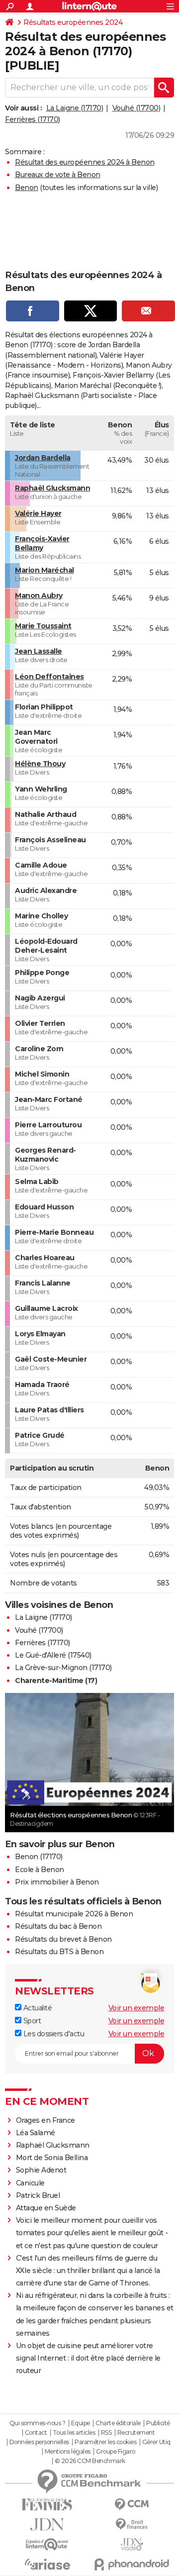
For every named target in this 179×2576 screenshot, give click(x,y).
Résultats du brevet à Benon (63, 1939)
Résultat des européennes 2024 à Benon (85, 162)
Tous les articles (74, 2433)
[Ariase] (47, 2564)
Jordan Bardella (43, 458)
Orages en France (45, 2120)
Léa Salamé (36, 2133)
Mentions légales (68, 2452)
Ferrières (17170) (33, 119)
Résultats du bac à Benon (58, 1926)
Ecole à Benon (40, 1870)
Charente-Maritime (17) (56, 1681)
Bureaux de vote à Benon (58, 175)
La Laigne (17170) (75, 108)
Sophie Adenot (41, 2170)
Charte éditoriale (118, 2423)
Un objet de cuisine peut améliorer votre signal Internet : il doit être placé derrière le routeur (88, 2358)
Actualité (37, 2008)
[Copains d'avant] (47, 2544)
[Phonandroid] (132, 2564)
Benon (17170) (39, 1857)
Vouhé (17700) (136, 108)
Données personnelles (39, 2442)
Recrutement (136, 2433)
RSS (106, 2433)
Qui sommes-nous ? (38, 2423)
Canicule (30, 2183)
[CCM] (132, 2505)
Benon (27, 188)
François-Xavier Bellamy (42, 543)
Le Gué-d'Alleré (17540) (53, 1655)
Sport (31, 2021)
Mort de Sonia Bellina (52, 2158)
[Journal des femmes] (47, 2505)
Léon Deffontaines (49, 677)
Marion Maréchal (45, 570)
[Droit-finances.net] (132, 2525)
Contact (36, 2433)
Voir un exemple (136, 2008)
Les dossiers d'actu (53, 2034)
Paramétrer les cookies (105, 2442)
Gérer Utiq (156, 2442)
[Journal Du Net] (47, 2525)
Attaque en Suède (46, 2208)
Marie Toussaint (43, 626)
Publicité (158, 2423)
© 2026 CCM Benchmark (90, 2461)
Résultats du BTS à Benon (59, 1952)
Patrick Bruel (38, 2195)
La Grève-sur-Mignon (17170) (63, 1668)
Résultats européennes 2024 (73, 22)
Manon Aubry (39, 595)
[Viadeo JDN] (132, 2544)
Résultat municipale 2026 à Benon (74, 1914)
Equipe (81, 2423)
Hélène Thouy (40, 764)
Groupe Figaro (116, 2452)
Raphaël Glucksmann (52, 488)
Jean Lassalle (39, 651)
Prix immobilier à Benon (57, 1882)
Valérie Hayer (38, 513)
